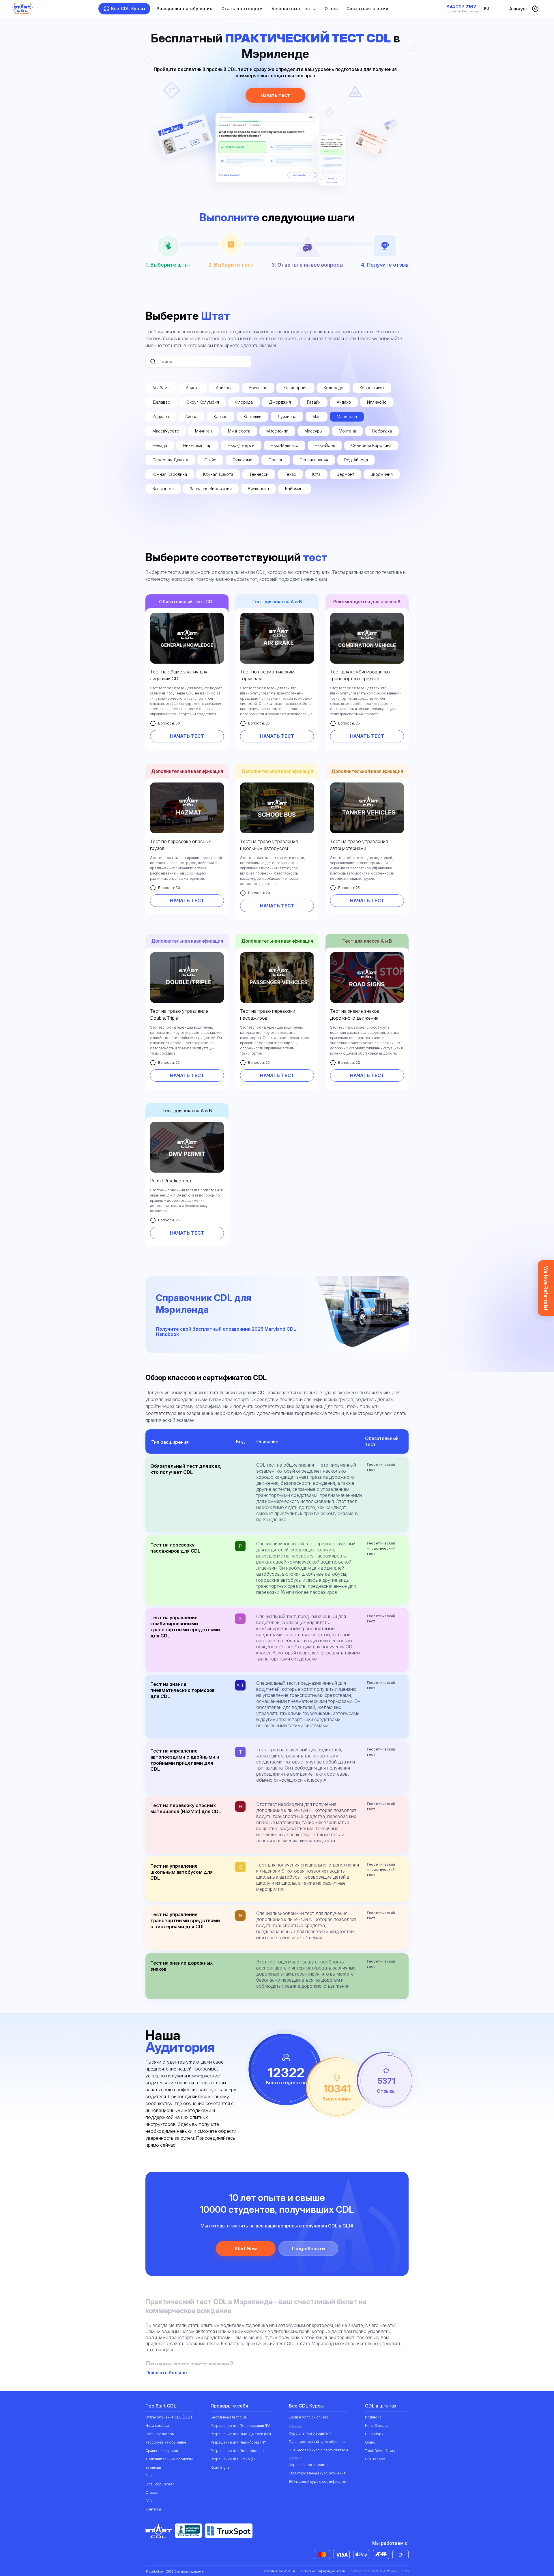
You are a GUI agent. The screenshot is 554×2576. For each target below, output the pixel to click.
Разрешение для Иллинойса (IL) (237, 2451)
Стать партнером (242, 9)
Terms (404, 2571)
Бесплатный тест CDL (229, 2417)
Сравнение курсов (162, 2451)
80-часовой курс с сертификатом (318, 2482)
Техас (290, 474)
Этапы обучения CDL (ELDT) (170, 2417)
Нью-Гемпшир (197, 445)
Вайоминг (295, 489)
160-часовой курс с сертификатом (318, 2450)
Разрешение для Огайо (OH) (235, 2459)
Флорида (244, 402)
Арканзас (258, 388)
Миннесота (239, 431)
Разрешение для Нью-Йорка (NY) (239, 2442)
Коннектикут (372, 388)
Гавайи (314, 402)
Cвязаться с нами (368, 9)
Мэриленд (347, 416)
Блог (149, 2476)
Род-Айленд (356, 460)
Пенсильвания (314, 460)
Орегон (276, 460)
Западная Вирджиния (211, 489)
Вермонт (346, 474)
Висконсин (258, 489)
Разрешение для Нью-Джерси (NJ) (241, 2434)
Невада (160, 445)
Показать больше (167, 2373)
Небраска (382, 431)
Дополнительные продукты (169, 2459)
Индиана (161, 416)
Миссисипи (277, 431)
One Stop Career (160, 2484)
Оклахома (242, 460)
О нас (331, 9)
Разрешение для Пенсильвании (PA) (241, 2426)
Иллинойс (377, 402)
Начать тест (275, 95)
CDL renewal (376, 2459)
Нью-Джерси (241, 445)
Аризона (224, 388)
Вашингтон (163, 489)
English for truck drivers (308, 2417)
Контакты (153, 2509)
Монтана (347, 431)
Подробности (308, 2249)
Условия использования (279, 2571)
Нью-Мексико (285, 445)
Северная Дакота (170, 460)
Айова (191, 416)
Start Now (246, 2249)
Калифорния (295, 388)
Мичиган (203, 431)
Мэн (317, 416)
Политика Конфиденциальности (323, 2571)
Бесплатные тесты (294, 9)
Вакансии (153, 2467)
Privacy (392, 2571)
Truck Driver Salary (380, 2451)
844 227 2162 (461, 7)
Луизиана (287, 416)
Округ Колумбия (203, 402)
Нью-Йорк (325, 445)
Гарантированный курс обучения (317, 2442)
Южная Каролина (170, 474)
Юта (316, 474)
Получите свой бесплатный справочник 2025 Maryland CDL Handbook (226, 1332)
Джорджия (280, 402)
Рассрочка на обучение (185, 9)
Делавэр (161, 402)
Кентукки (252, 416)
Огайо (210, 460)
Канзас (220, 416)
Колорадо (334, 388)
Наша (157, 2426)
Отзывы (152, 2492)
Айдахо (344, 402)
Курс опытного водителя (310, 2433)
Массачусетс (166, 431)
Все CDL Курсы (128, 9)
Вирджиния (382, 474)
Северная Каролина (371, 445)
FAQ (149, 2501)
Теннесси (259, 474)
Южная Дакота (218, 474)
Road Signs (220, 2467)
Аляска (193, 388)
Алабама (161, 388)
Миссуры (314, 431)
